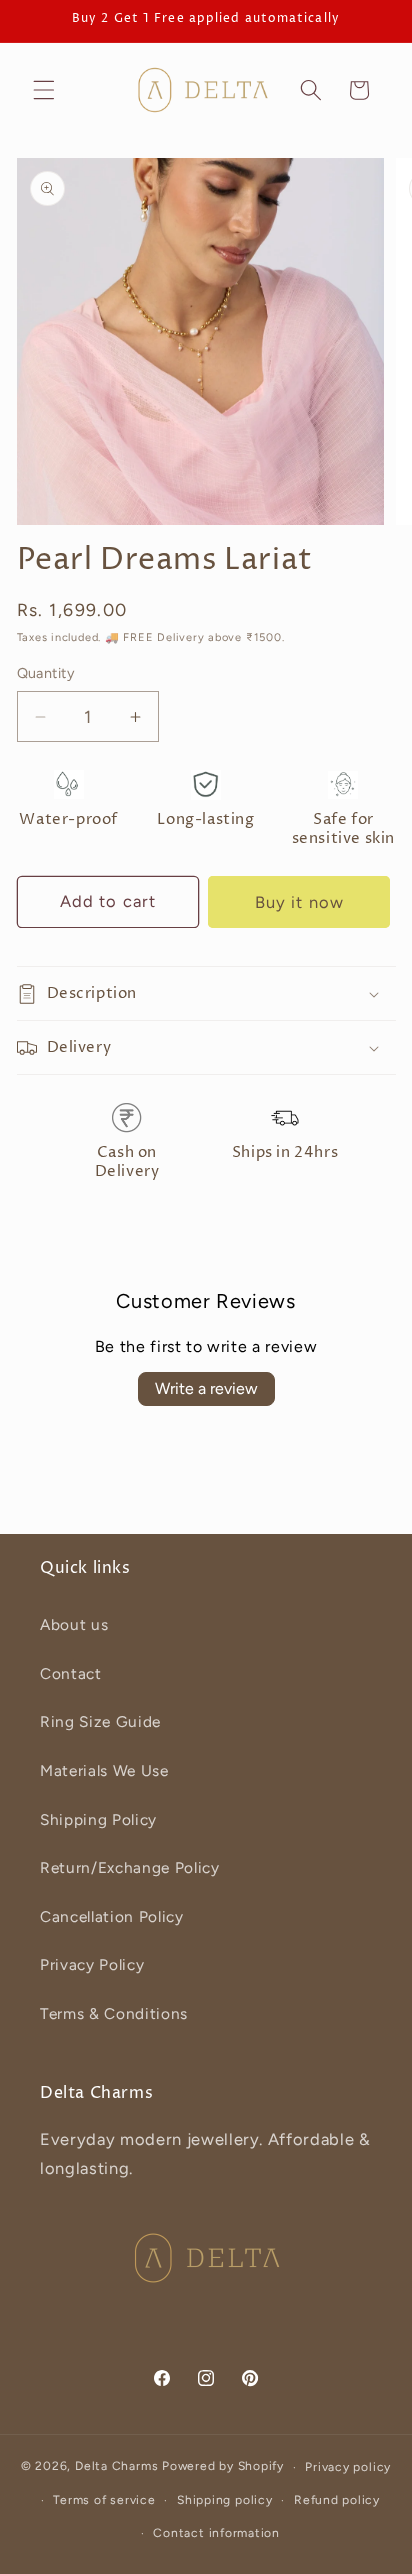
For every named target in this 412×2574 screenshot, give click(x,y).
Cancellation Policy (112, 1916)
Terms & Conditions (114, 2013)
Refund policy (337, 2500)
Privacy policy (348, 2467)
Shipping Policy (98, 1819)
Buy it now (299, 902)
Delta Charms (116, 2467)
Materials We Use (104, 1770)
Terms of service (104, 2500)
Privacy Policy (92, 1964)
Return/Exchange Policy (130, 1867)
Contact (71, 1673)
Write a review (206, 1388)
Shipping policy (225, 2500)
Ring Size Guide (100, 1721)
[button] (44, 90)
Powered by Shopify (223, 2467)
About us (74, 1624)
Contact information (216, 2533)
